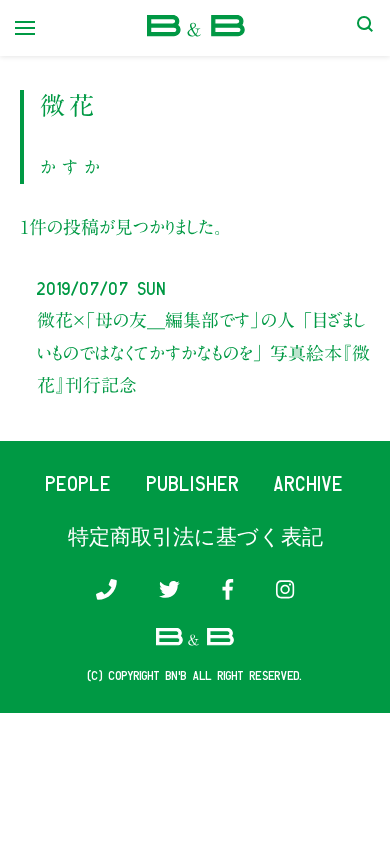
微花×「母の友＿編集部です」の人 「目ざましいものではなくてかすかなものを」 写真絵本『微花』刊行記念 (203, 352)
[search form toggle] (365, 28)
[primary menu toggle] (25, 28)
